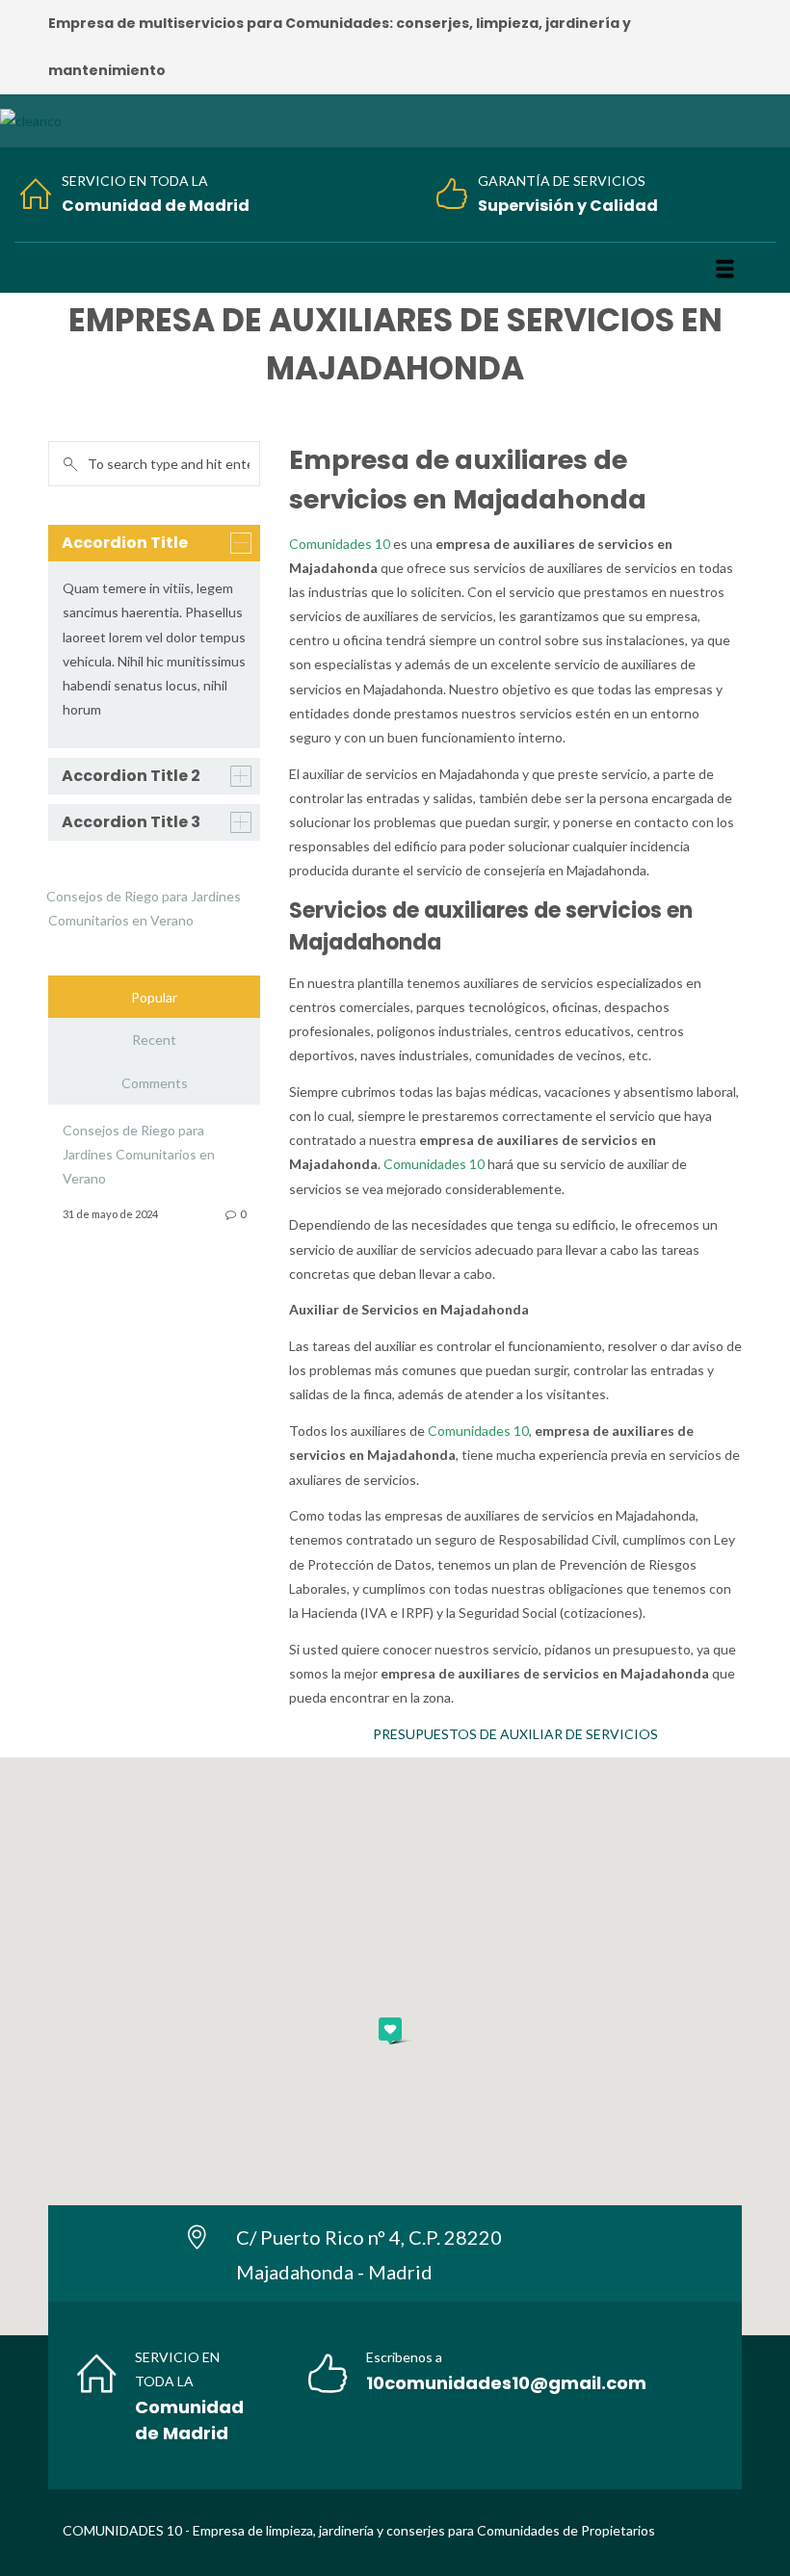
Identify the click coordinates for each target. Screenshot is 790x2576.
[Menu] (725, 269)
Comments (155, 1083)
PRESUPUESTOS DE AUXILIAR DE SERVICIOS (515, 1734)
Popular (154, 997)
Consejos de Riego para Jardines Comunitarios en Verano (139, 1154)
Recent (154, 1040)
